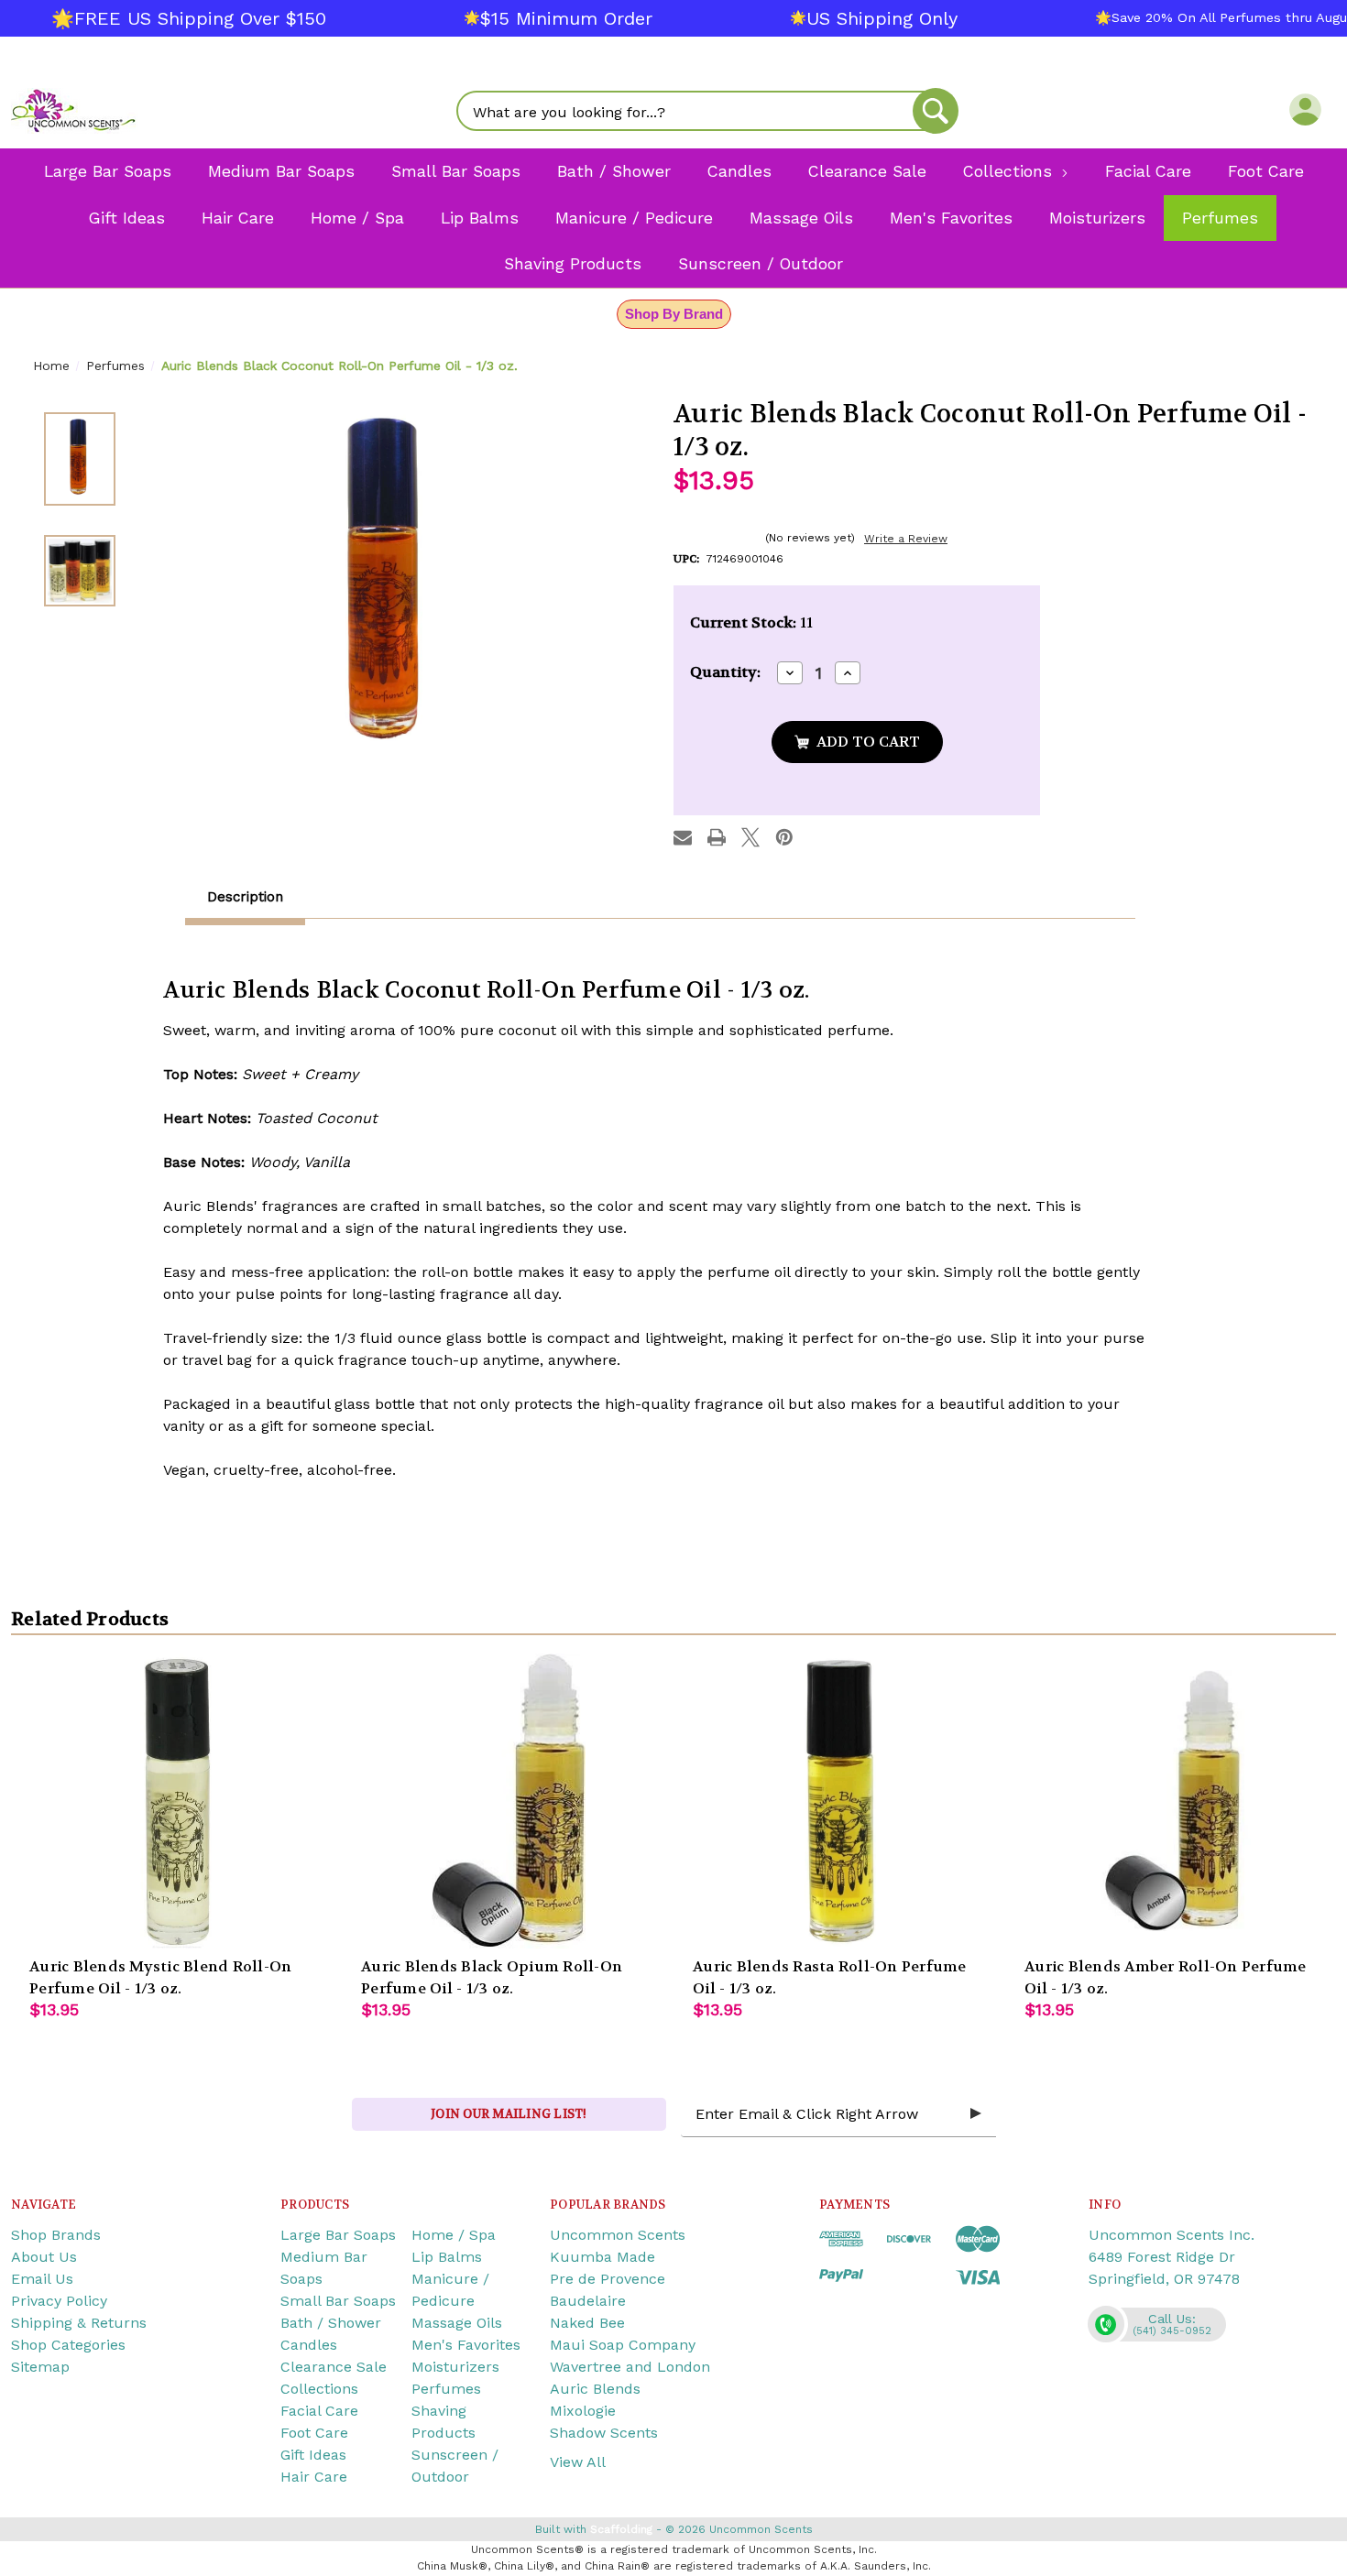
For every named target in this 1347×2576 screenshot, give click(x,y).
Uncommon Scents (618, 2235)
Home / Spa (454, 2235)
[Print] (717, 837)
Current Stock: (751, 622)
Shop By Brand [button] (674, 314)
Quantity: (725, 672)
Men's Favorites (466, 2345)
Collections (319, 2389)
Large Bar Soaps (338, 2235)
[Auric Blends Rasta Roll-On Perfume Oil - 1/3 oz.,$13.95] (840, 1801)
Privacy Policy (59, 2301)
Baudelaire (588, 2301)
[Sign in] (1305, 109)
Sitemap (40, 2367)
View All (578, 2462)
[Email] (683, 837)
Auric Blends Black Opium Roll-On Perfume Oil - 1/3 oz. (492, 1977)
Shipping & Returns (79, 2323)
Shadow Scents (604, 2433)
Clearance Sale (334, 2367)
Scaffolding (621, 2529)
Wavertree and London (630, 2367)
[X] (750, 837)
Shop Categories (68, 2345)
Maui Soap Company (623, 2345)
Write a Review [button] (906, 539)
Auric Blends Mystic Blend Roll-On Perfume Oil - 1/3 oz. (160, 1977)
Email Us (42, 2279)
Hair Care (314, 2477)
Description (245, 897)
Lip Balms (447, 2257)
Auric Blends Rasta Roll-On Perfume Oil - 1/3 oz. (830, 1977)
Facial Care (319, 2411)
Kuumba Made (602, 2257)
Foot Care (314, 2433)
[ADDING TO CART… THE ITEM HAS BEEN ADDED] (857, 742)
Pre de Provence (608, 2279)
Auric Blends (595, 2389)
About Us (44, 2257)
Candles (309, 2345)
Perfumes (446, 2389)
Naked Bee (587, 2323)
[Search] (936, 111)
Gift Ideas (313, 2455)
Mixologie (583, 2411)
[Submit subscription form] (976, 2114)
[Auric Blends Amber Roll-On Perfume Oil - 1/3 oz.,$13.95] (1172, 1801)
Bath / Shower (331, 2323)
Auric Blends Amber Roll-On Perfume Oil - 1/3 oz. (1166, 1977)
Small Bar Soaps (338, 2301)
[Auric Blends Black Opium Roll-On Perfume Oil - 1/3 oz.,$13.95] (509, 1801)
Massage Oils (457, 2323)
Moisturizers (455, 2367)
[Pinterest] (784, 837)
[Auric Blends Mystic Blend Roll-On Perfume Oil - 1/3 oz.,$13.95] (177, 1801)
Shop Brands (56, 2235)
